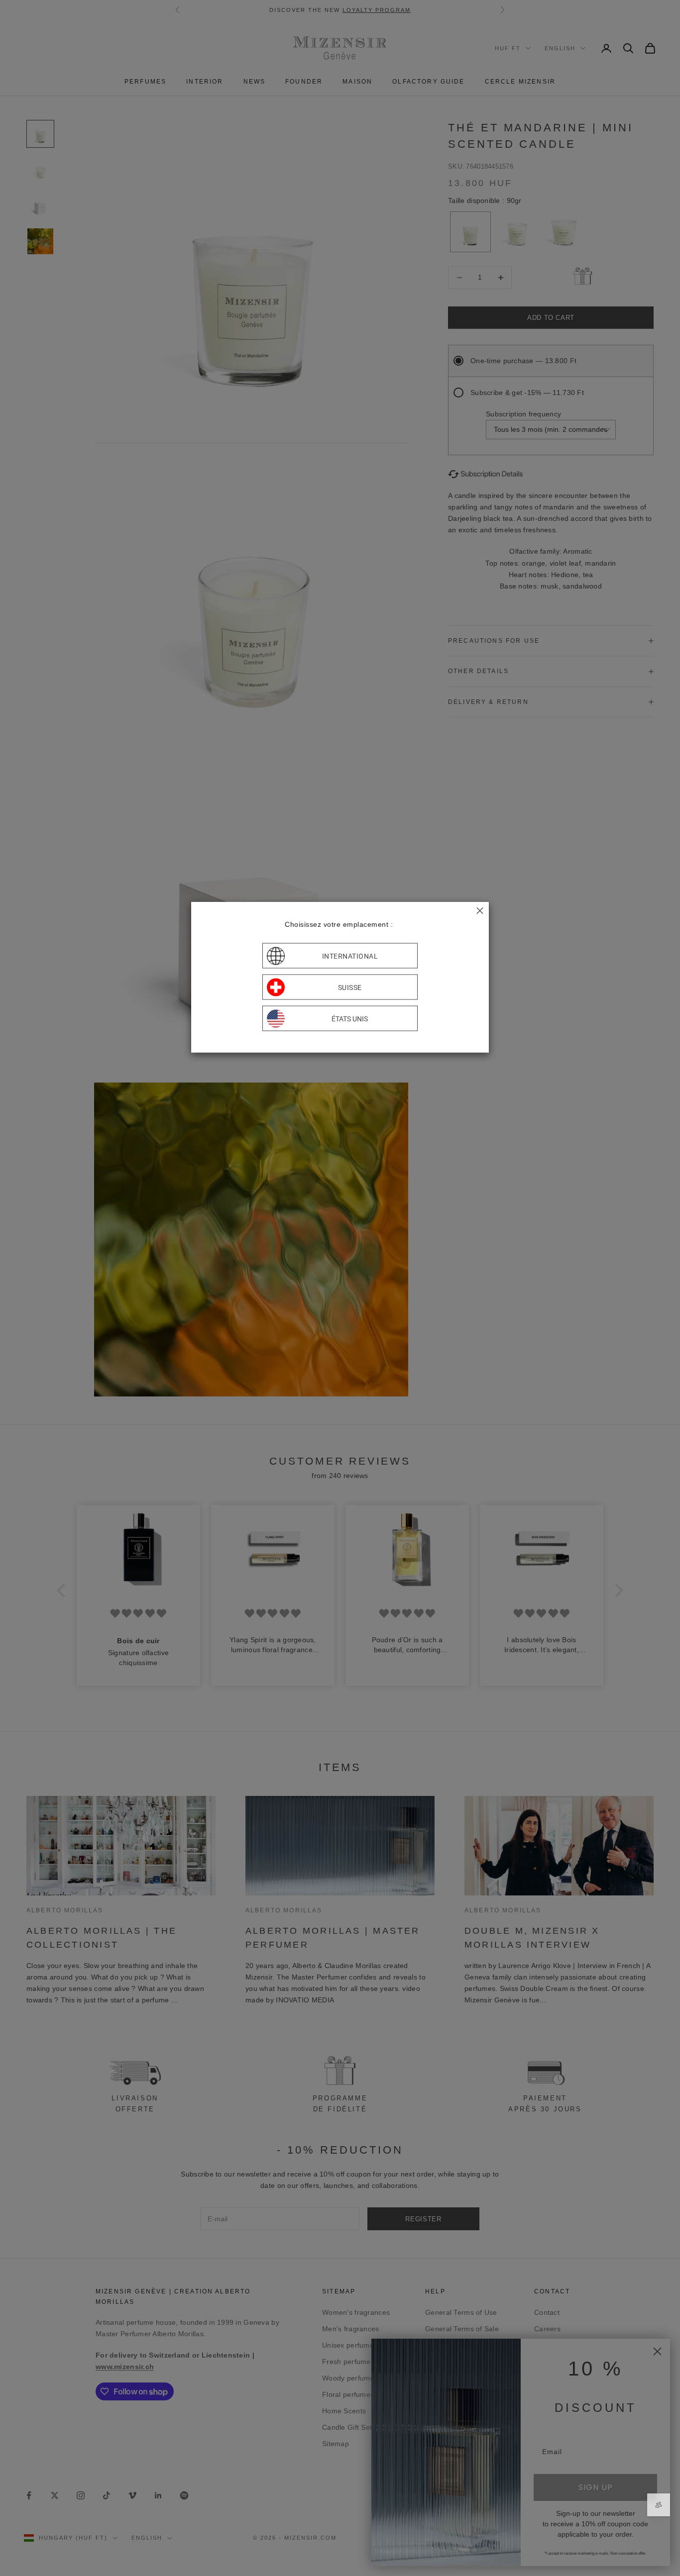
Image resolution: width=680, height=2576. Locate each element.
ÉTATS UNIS (350, 1018)
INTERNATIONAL (350, 956)
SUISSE (350, 987)
